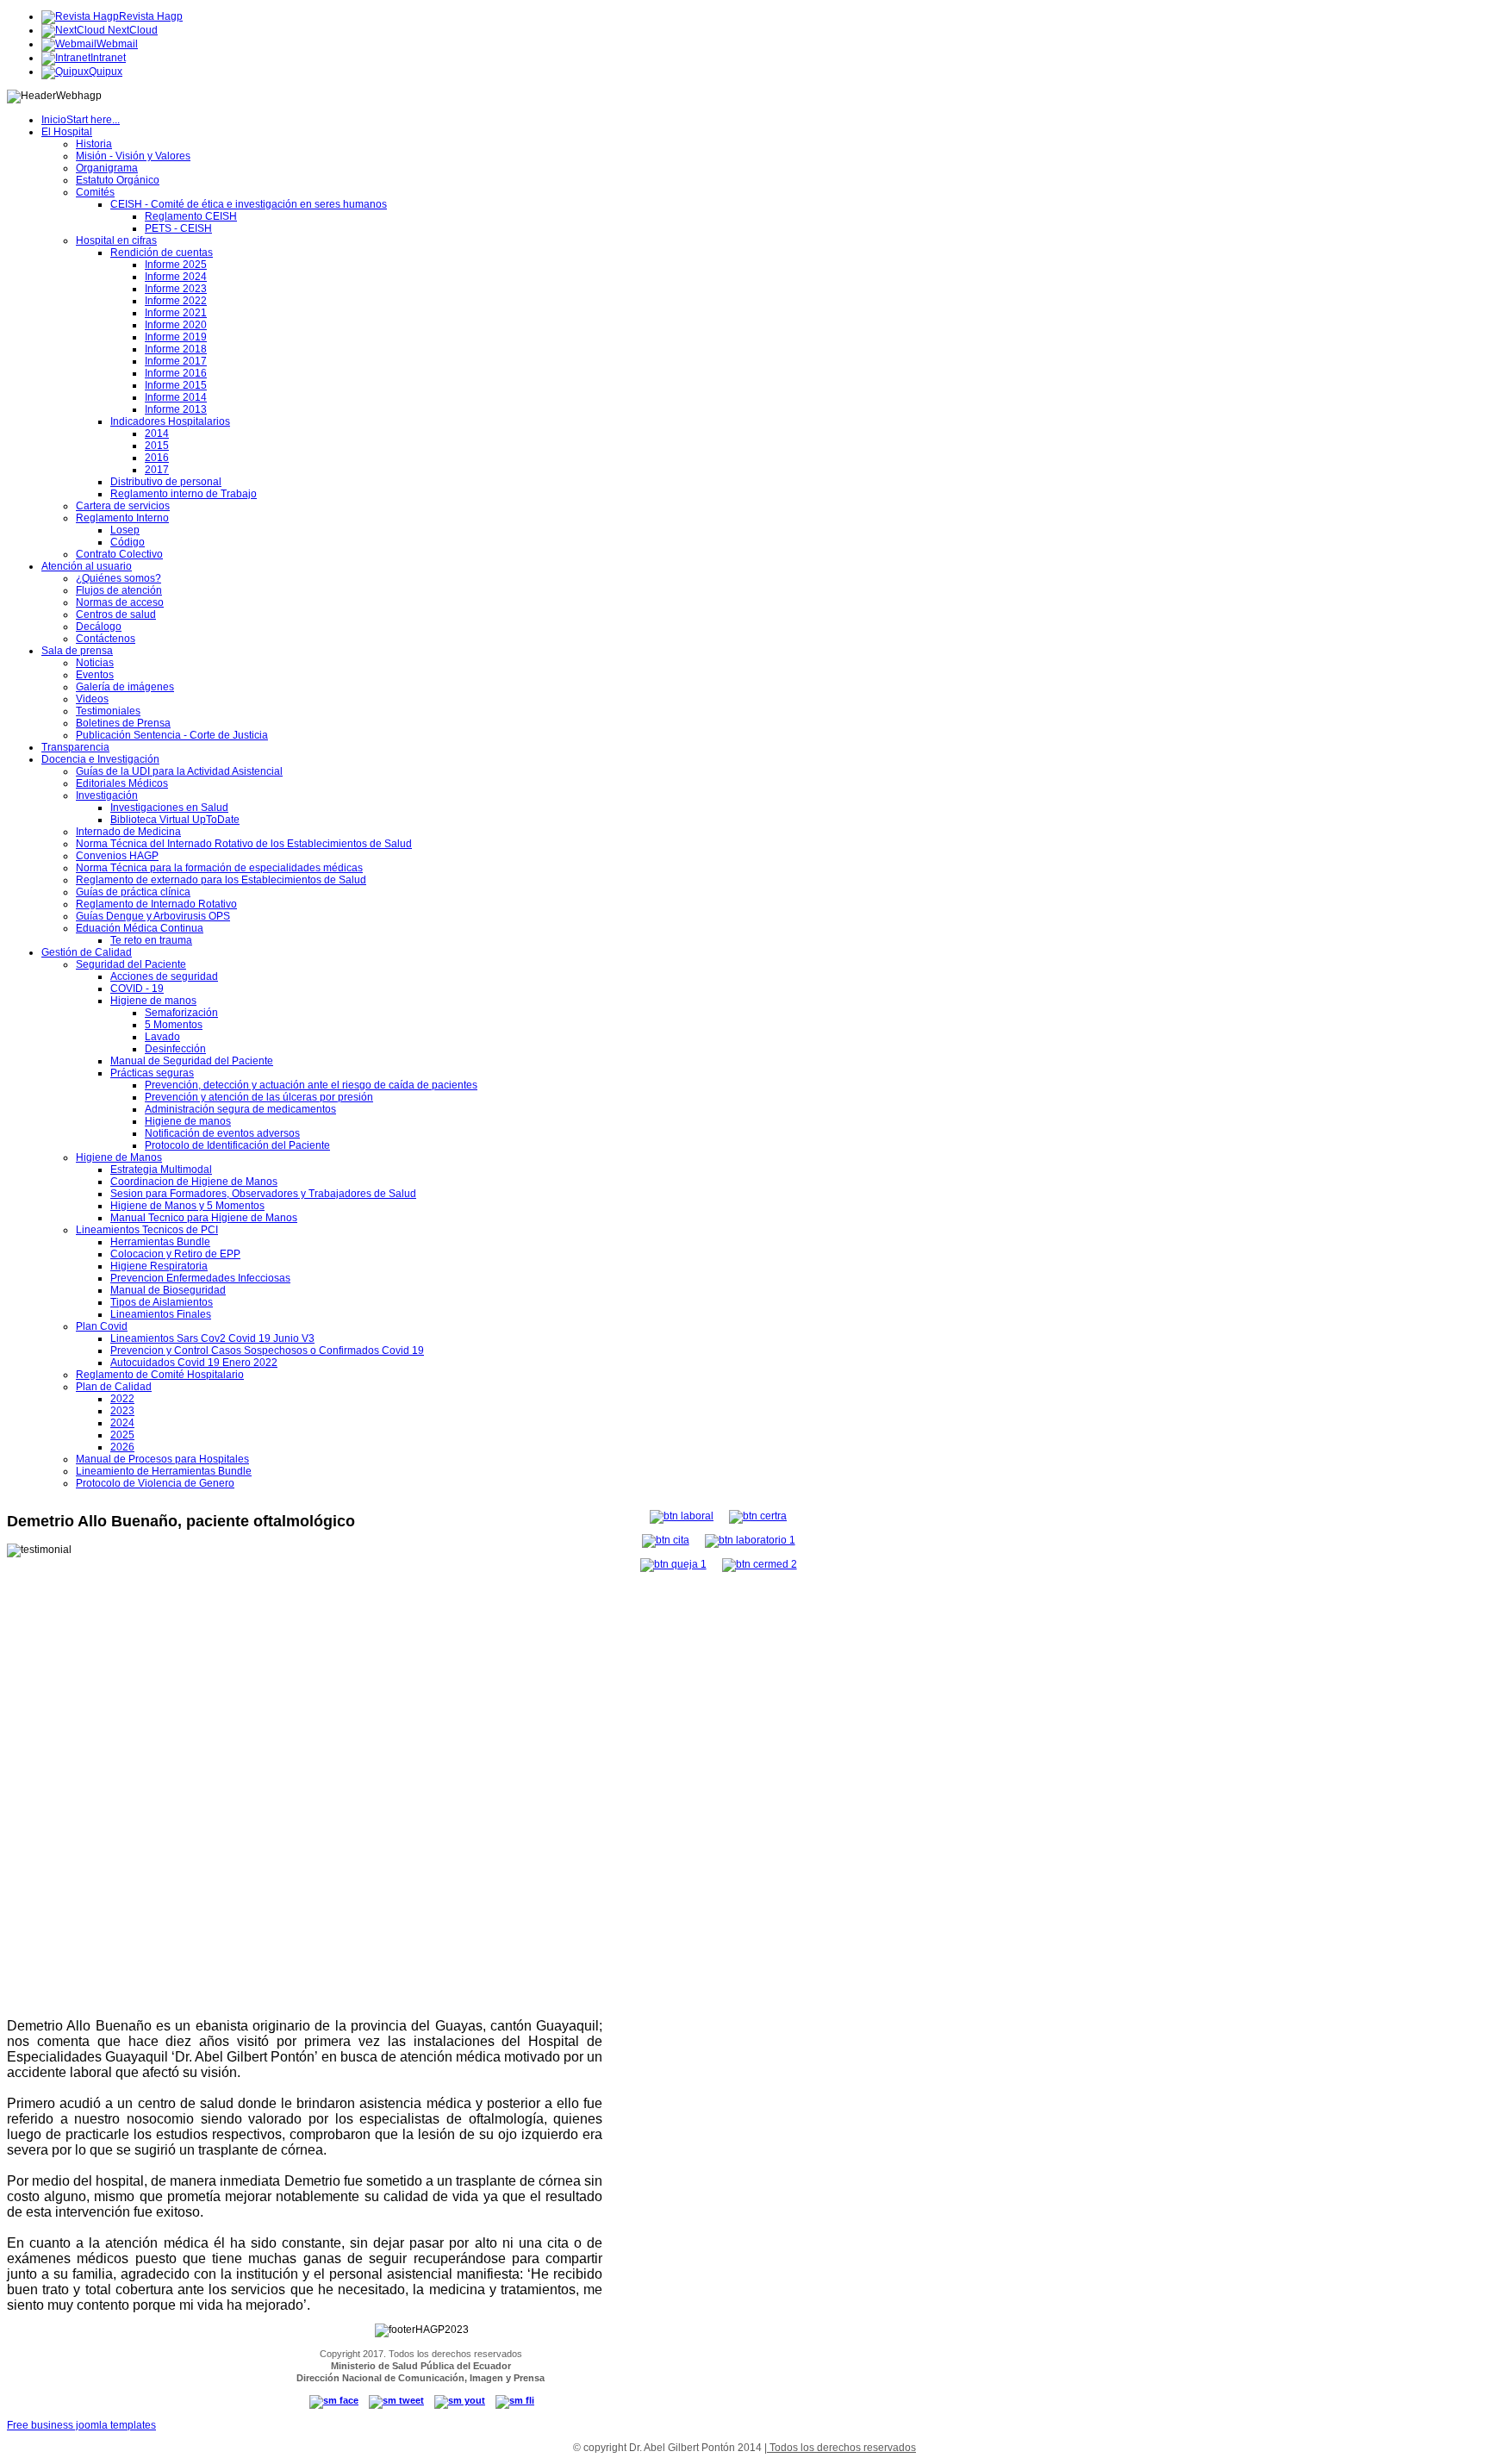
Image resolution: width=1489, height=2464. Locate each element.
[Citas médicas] (666, 1540)
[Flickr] (515, 2400)
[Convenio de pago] (760, 1564)
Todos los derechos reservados (841, 2448)
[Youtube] (460, 2400)
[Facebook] (334, 2400)
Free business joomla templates (81, 2425)
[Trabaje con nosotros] (682, 1516)
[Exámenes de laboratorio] (750, 1540)
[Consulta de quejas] (673, 1564)
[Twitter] (396, 2400)
